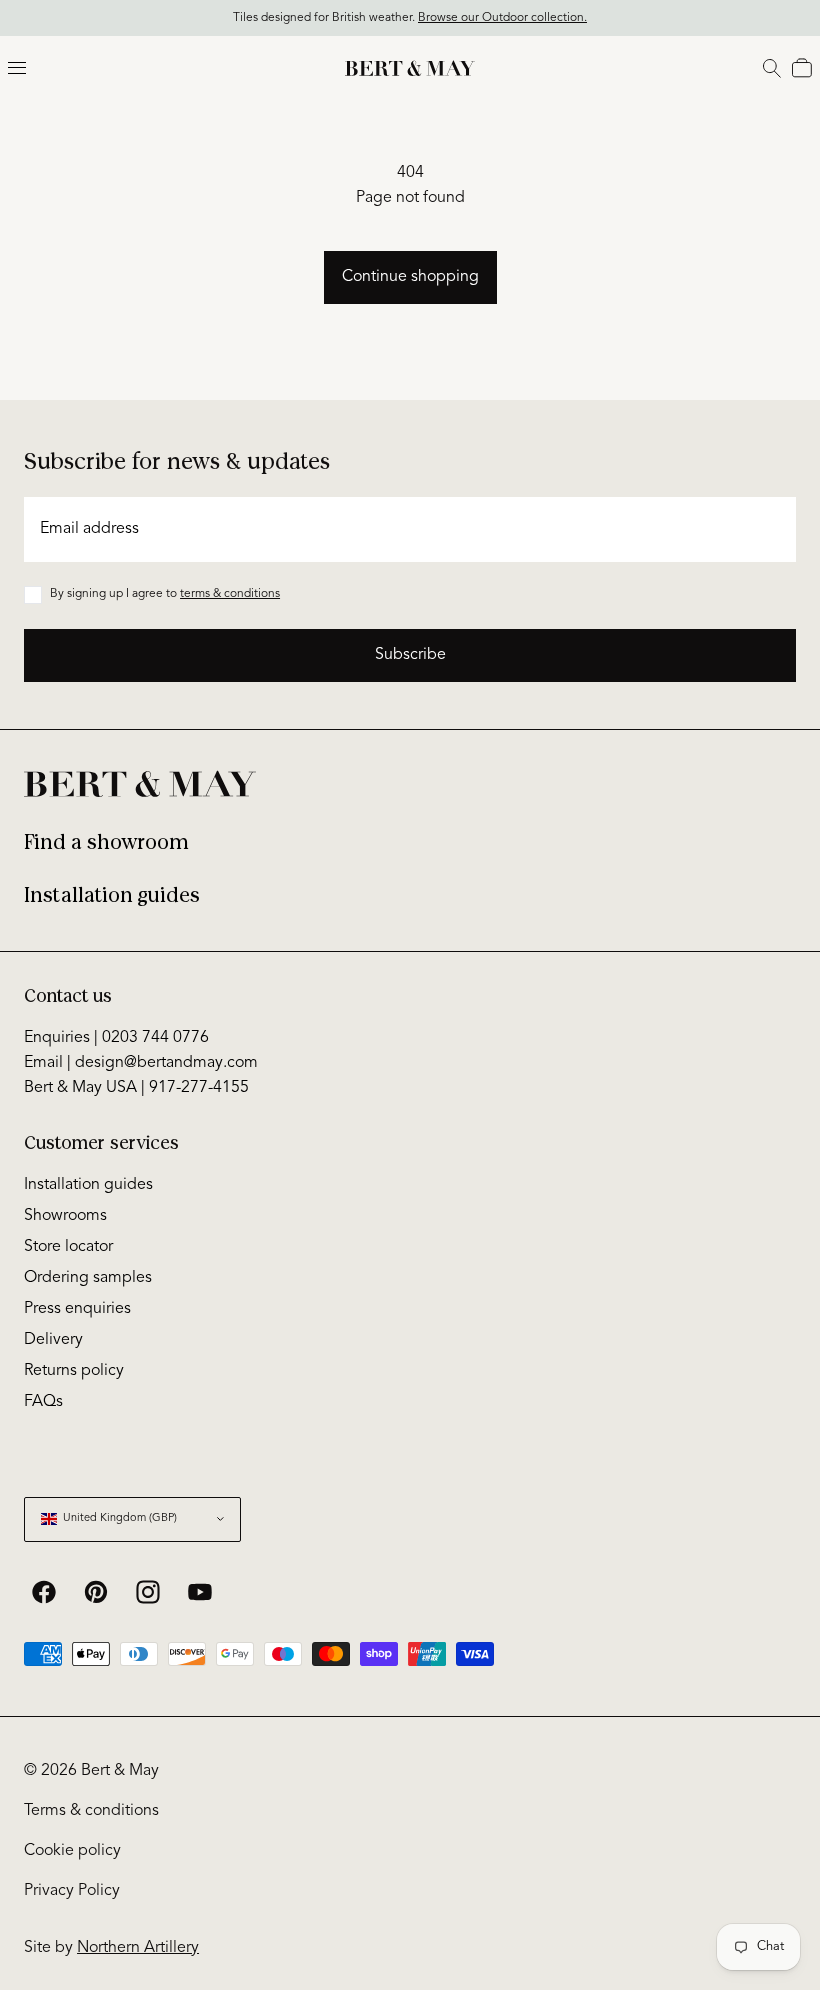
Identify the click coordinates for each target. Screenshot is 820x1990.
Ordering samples (88, 1278)
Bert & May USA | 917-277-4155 (136, 1088)
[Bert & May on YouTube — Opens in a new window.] (200, 1592)
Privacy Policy (72, 1891)
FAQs (43, 1402)
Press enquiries (77, 1309)
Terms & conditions (91, 1811)
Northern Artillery (138, 1948)
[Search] (772, 68)
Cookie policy (72, 1851)
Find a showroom (106, 842)
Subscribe (410, 655)
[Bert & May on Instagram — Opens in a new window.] (148, 1592)
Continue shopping (410, 277)
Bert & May (120, 1771)
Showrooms (65, 1216)
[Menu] (17, 68)
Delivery (53, 1340)
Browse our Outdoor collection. (502, 18)
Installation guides (112, 895)
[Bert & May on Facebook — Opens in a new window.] (44, 1592)
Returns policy (74, 1371)
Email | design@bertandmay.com (141, 1063)
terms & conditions (230, 594)
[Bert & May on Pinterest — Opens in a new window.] (96, 1592)
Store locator (68, 1247)
